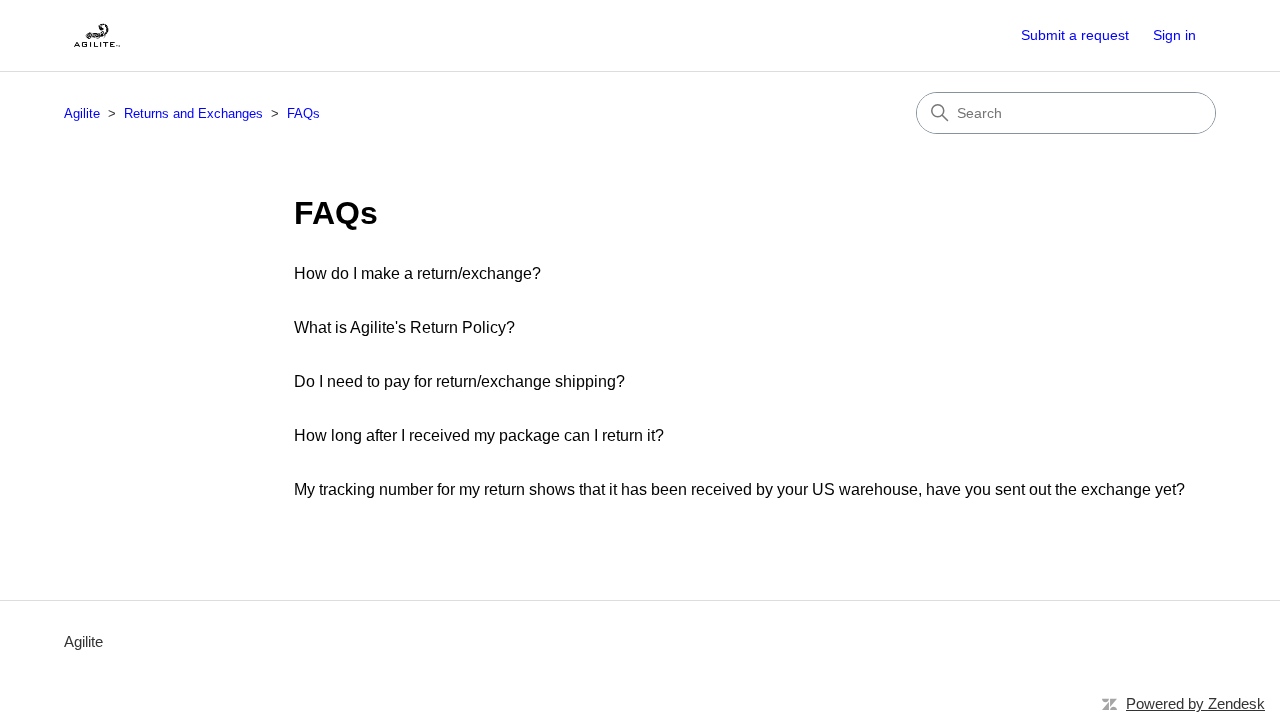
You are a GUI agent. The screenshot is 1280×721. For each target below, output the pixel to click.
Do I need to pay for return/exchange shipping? (459, 381)
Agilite (82, 113)
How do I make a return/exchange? (417, 273)
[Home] (96, 35)
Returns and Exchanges (193, 113)
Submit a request (1075, 35)
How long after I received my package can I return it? (479, 435)
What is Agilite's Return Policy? (404, 327)
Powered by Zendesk (1195, 703)
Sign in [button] (1174, 35)
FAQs (303, 113)
